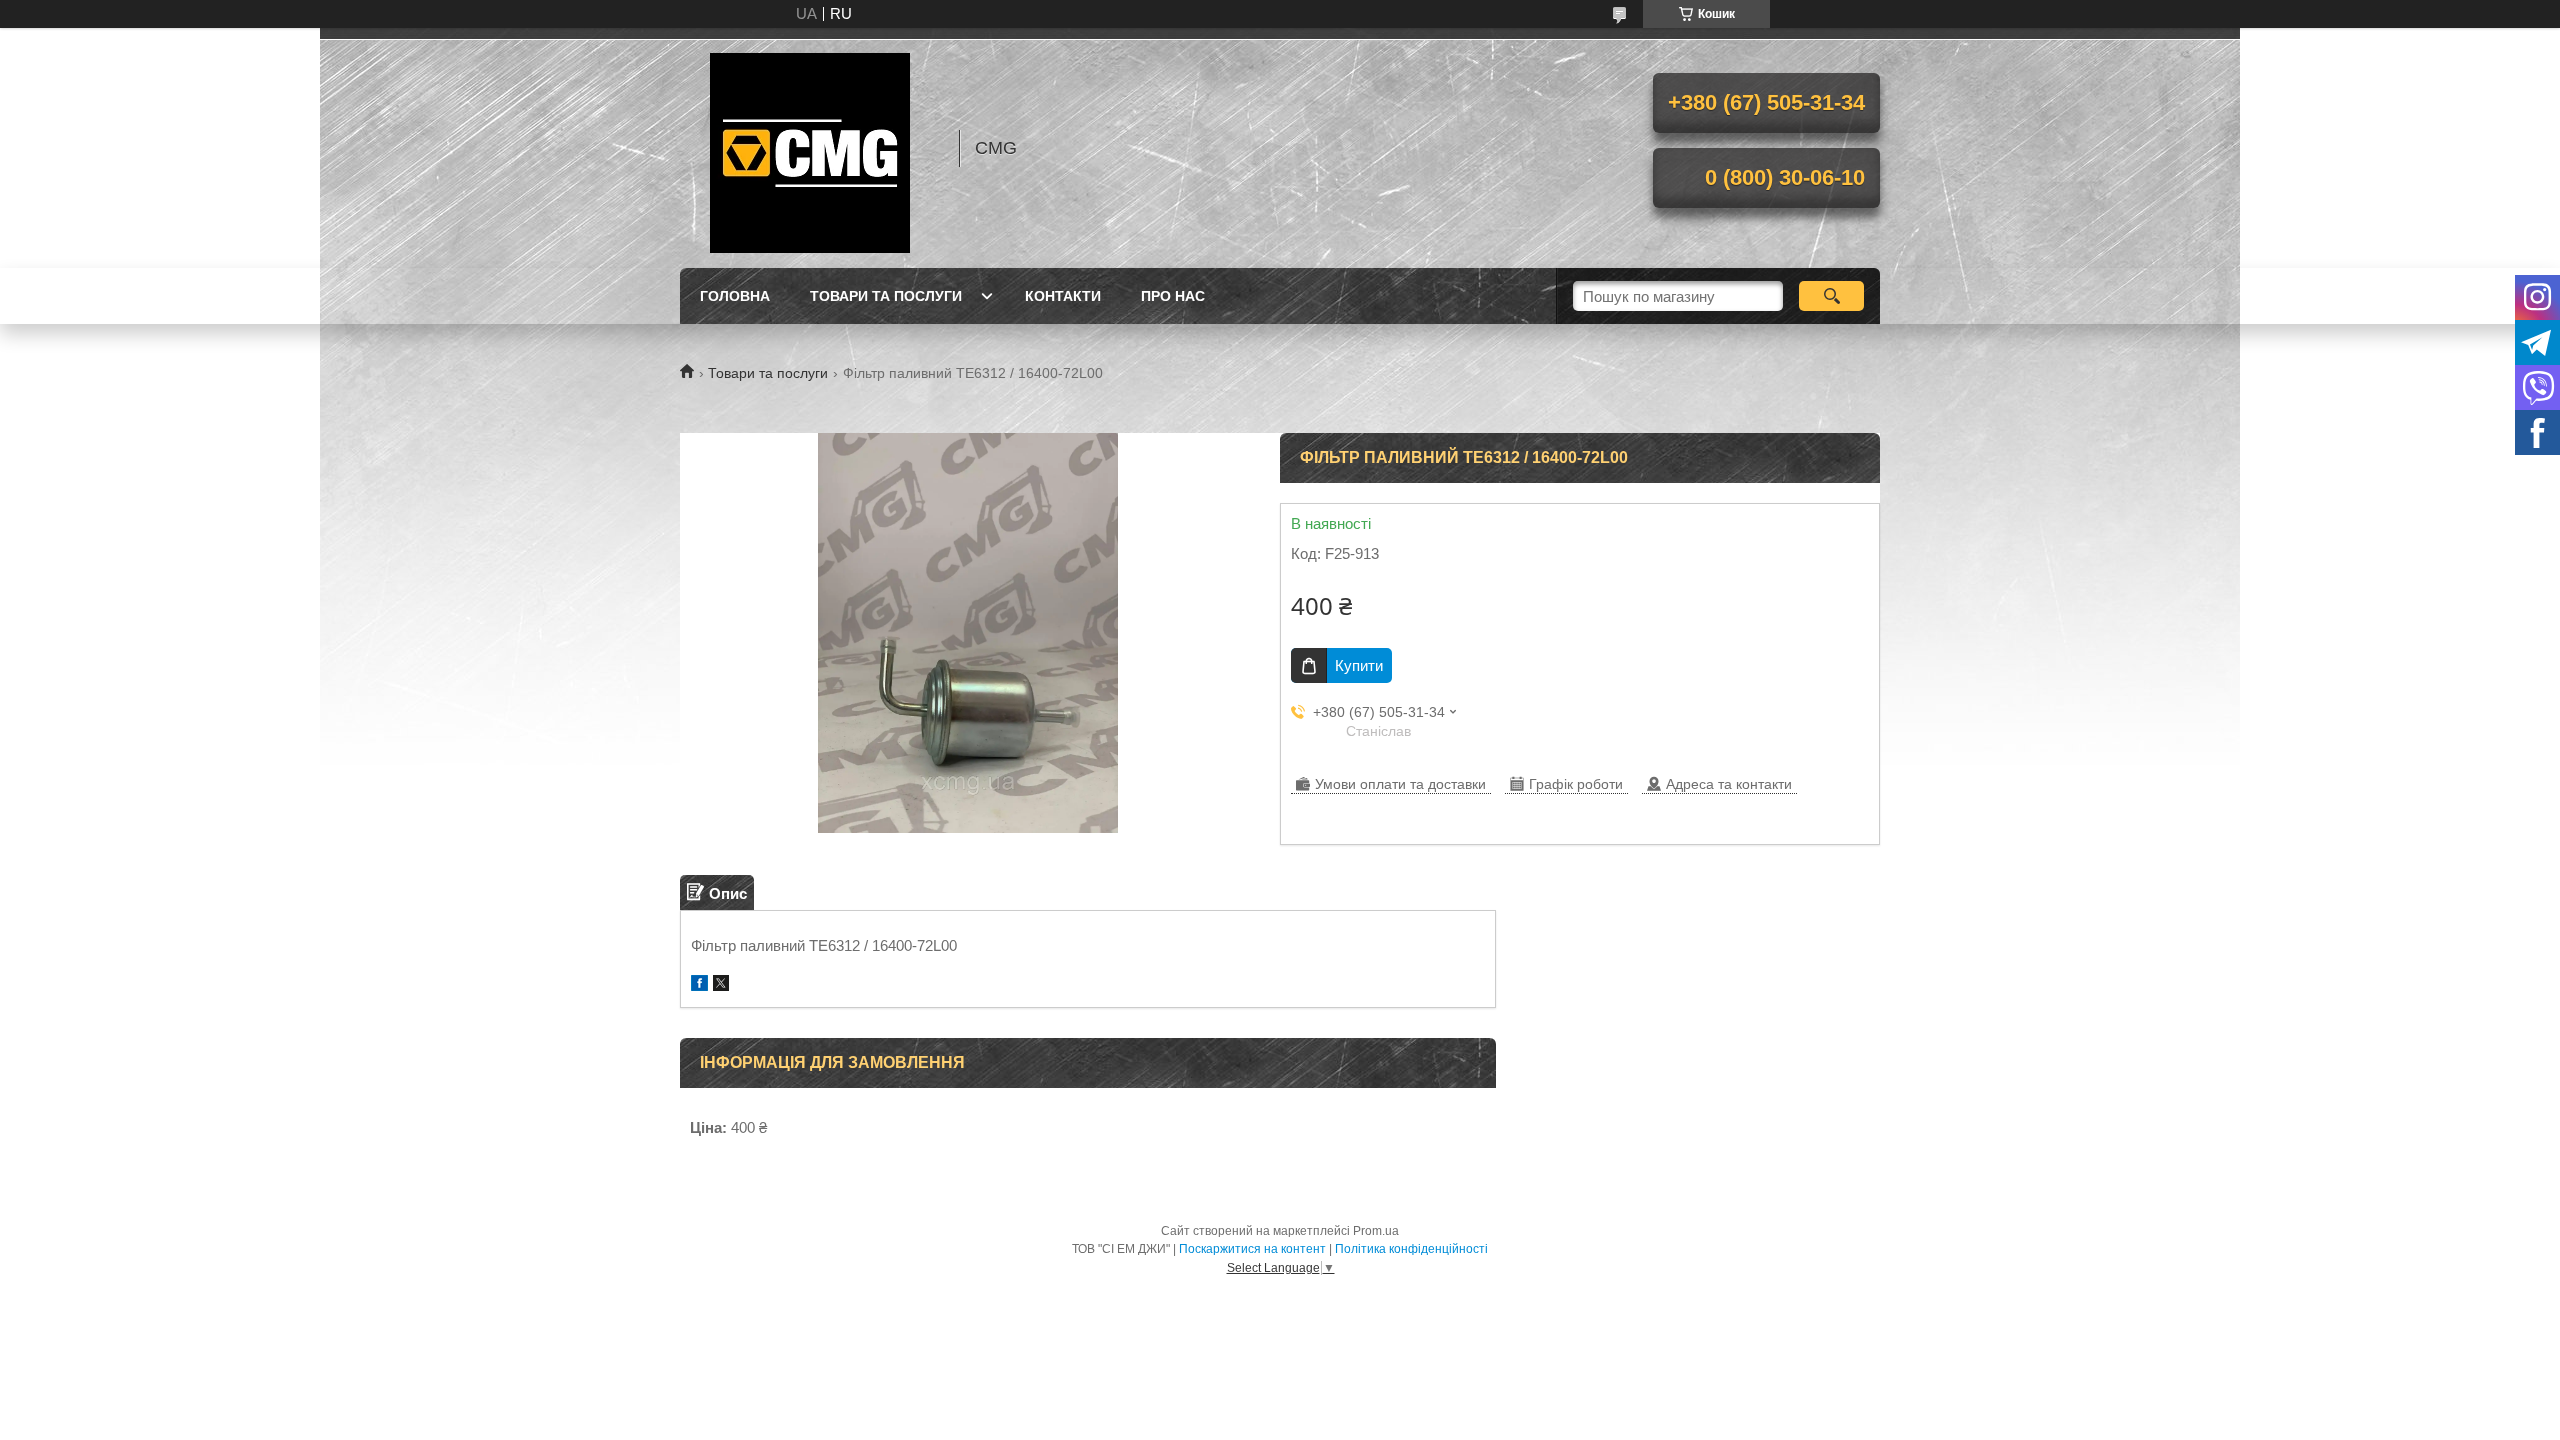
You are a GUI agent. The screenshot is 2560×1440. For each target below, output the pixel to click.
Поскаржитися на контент (1252, 1249)
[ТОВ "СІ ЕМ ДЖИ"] (810, 148)
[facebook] (699, 985)
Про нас (1173, 296)
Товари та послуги (886, 296)
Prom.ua (1376, 1231)
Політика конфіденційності (1411, 1249)
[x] (721, 985)
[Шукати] (1831, 296)
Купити (1359, 665)
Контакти (1063, 296)
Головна (735, 296)
